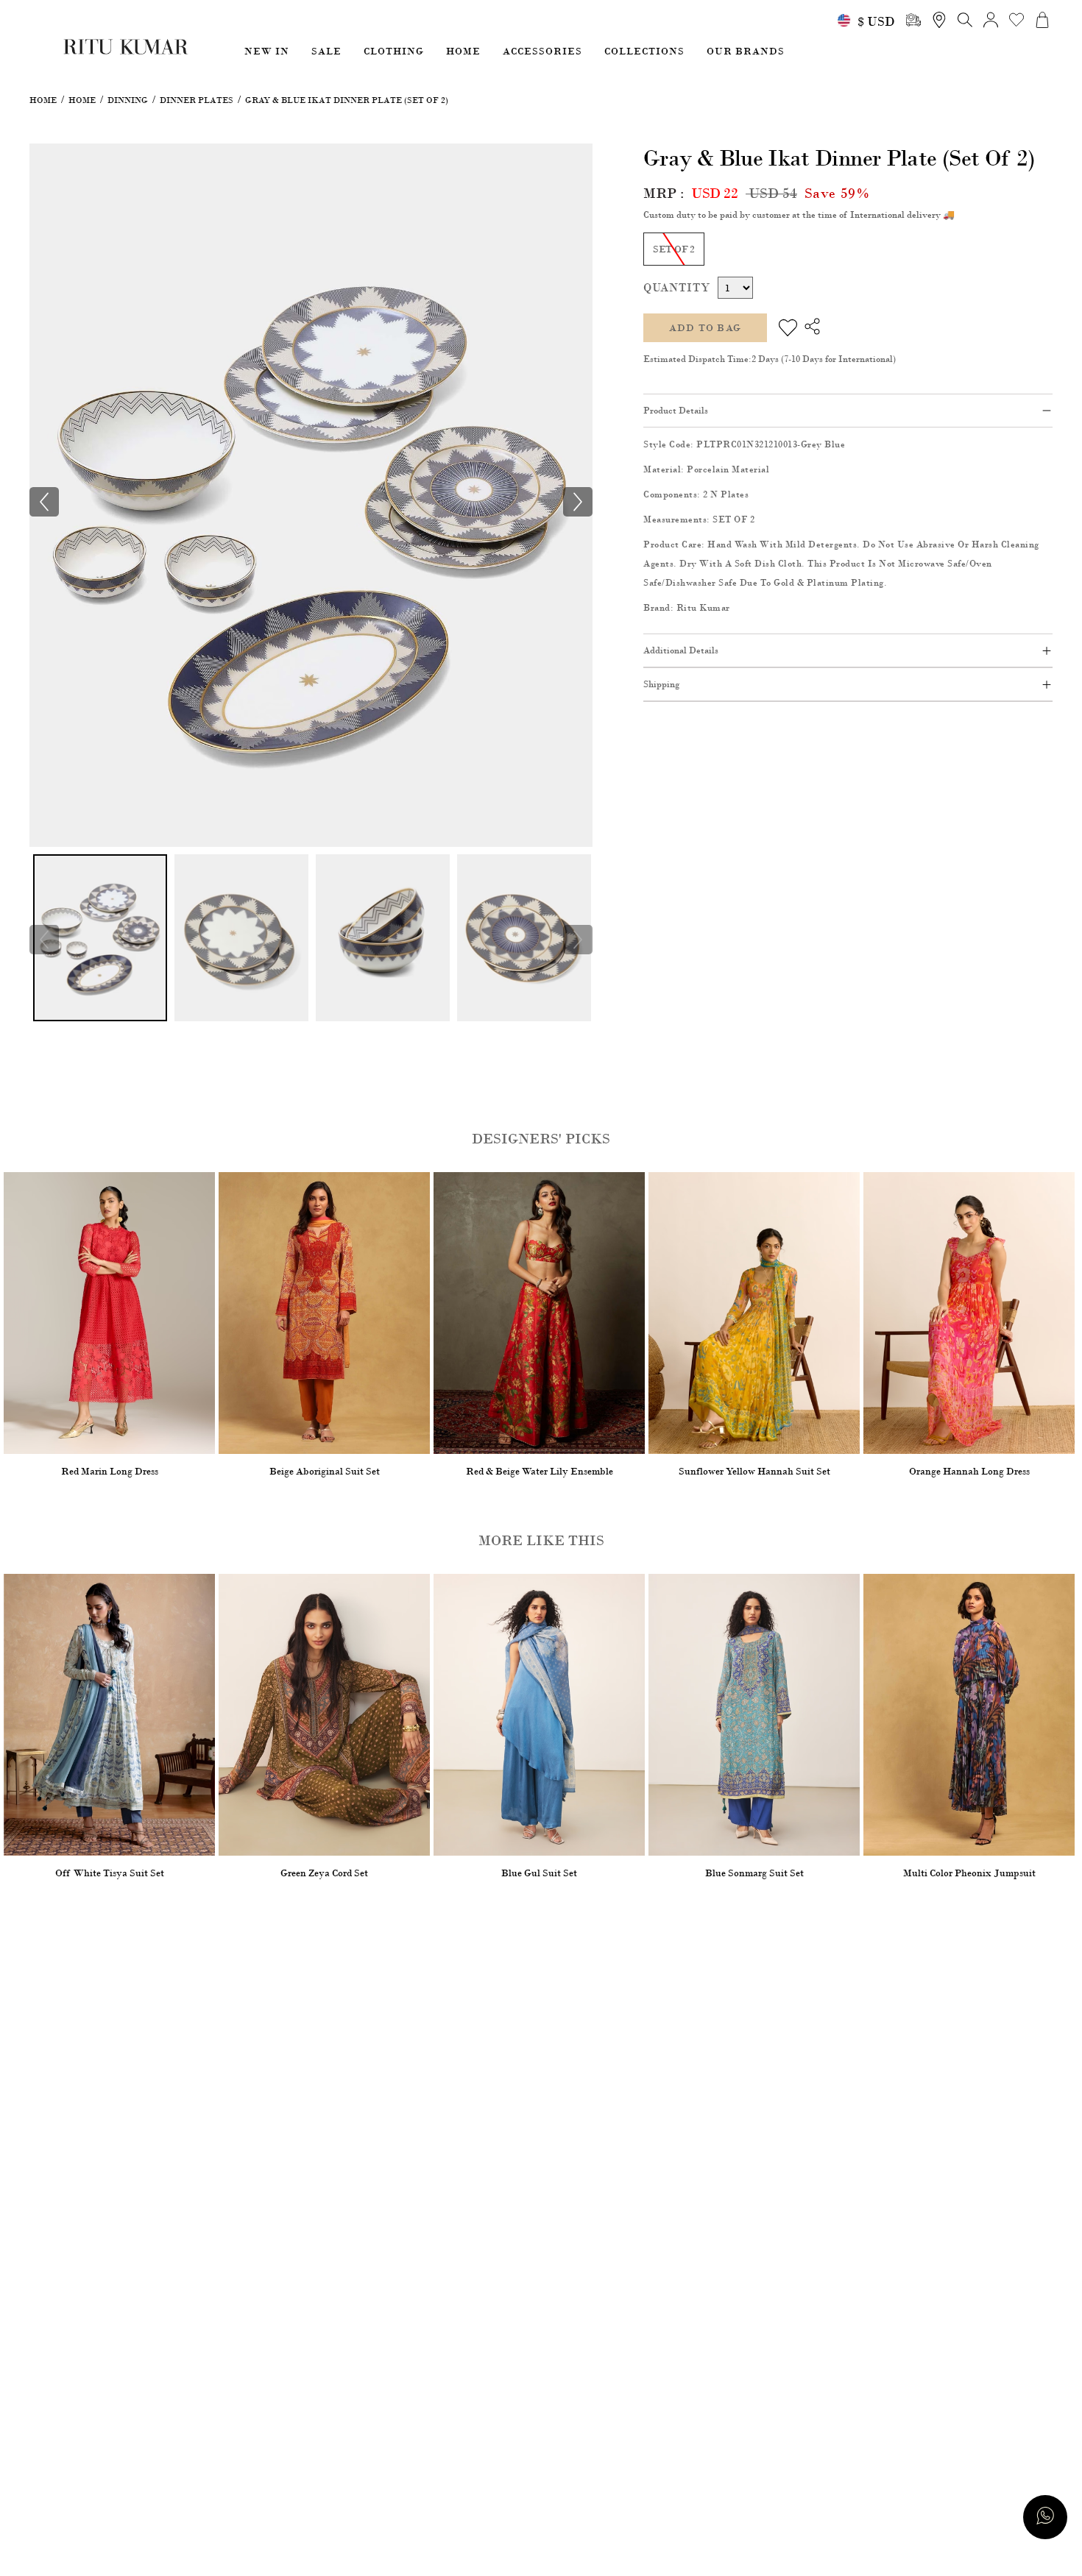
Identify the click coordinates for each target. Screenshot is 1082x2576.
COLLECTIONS (644, 51)
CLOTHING (394, 51)
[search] (913, 20)
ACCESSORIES (542, 51)
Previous (44, 940)
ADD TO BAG (705, 328)
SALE (326, 51)
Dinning (128, 100)
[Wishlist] (788, 328)
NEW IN (267, 51)
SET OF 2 (674, 249)
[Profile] (991, 20)
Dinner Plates (197, 100)
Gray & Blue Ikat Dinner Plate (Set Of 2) (347, 100)
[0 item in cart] (1042, 20)
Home (43, 100)
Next (578, 940)
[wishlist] (1016, 20)
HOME (463, 51)
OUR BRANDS (746, 51)
